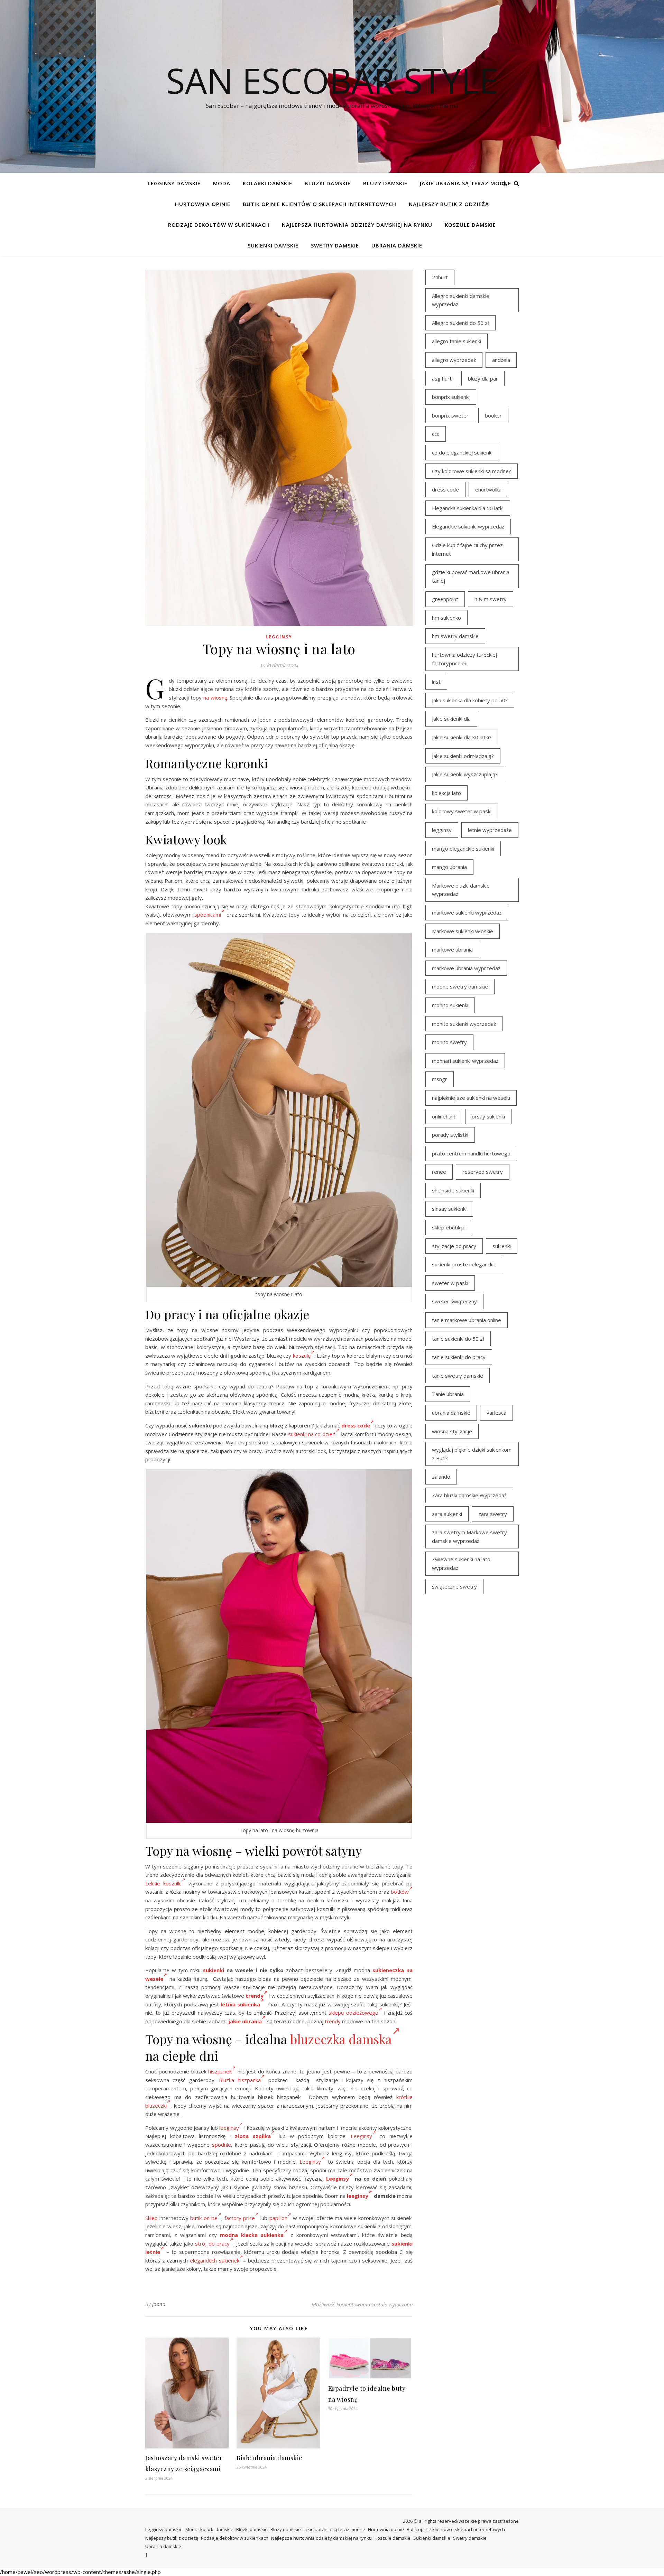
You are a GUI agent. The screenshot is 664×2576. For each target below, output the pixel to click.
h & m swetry (491, 599)
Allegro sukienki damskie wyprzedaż (461, 300)
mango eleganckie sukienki (463, 849)
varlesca (496, 1413)
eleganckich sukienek (215, 2260)
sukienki (214, 1970)
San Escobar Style (332, 80)
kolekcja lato (446, 793)
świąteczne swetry (454, 1586)
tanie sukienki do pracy (459, 1357)
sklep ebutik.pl (449, 1227)
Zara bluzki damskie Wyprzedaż (469, 1495)
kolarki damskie (268, 183)
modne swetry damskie (460, 986)
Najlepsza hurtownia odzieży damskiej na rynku (357, 225)
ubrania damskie (451, 1413)
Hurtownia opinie (203, 204)
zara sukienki (447, 1514)
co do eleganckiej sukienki (462, 452)
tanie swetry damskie (458, 1376)
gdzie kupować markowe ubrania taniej (471, 576)
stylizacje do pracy (454, 1246)
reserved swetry (483, 1172)
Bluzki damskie (328, 183)
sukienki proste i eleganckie (464, 1264)
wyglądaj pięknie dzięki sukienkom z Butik (472, 1454)
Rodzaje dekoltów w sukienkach (219, 225)
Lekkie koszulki (163, 1883)
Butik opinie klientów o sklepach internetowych (320, 204)
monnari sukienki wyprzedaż (465, 1061)
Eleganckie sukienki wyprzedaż (468, 526)
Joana (159, 2304)
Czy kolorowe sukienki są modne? (472, 471)
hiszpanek (220, 2071)
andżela (501, 360)
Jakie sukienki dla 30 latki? (462, 737)
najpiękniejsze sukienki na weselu (471, 1098)
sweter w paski (450, 1283)
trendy (255, 1996)
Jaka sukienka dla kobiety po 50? (470, 700)
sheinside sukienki (453, 1190)
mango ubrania (449, 867)
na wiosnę (215, 697)
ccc (436, 434)
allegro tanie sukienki (456, 341)
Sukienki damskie (273, 245)
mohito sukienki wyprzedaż (464, 1024)
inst (436, 682)
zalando (441, 1477)
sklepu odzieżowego (353, 2013)
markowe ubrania (452, 949)
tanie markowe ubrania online (467, 1320)
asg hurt (442, 378)
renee (439, 1172)
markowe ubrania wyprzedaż (466, 968)
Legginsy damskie (174, 183)
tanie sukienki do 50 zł (458, 1339)
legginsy (442, 830)
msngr (440, 1079)
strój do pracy (212, 2244)
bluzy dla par (483, 378)
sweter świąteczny (454, 1301)
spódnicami (208, 915)
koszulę (302, 1356)
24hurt (440, 277)
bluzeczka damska (341, 2039)
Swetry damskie (335, 245)
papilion (278, 2218)
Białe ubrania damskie (270, 2458)
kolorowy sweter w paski (462, 811)
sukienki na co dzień (312, 1434)
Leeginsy (361, 2136)
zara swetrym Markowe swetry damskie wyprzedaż (469, 1537)
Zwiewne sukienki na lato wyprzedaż (461, 1563)
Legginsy (279, 637)
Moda (222, 183)
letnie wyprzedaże (490, 830)
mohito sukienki (450, 1005)
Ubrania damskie (397, 245)
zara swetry (493, 1514)
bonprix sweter (450, 415)
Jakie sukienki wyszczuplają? (465, 774)
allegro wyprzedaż (454, 360)
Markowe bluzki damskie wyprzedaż (461, 890)
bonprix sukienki (451, 397)
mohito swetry (449, 1042)
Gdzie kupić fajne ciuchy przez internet (467, 549)
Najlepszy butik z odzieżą (449, 204)
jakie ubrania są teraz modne (465, 183)
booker (493, 415)
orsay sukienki (488, 1116)
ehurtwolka (488, 489)
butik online (204, 2218)
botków (400, 1892)
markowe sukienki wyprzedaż (467, 912)
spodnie (222, 2145)
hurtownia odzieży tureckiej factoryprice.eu (464, 659)
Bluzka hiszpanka (240, 2080)
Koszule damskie (470, 225)
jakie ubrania (245, 2021)
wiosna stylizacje (452, 1431)
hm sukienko (446, 618)
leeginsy (229, 2128)
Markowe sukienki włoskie (463, 931)
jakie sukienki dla (451, 719)
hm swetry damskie (455, 636)
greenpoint (445, 599)
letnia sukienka (240, 2004)
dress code (356, 1425)
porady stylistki (450, 1135)
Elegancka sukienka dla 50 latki (468, 508)
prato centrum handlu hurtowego (471, 1153)
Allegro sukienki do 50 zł (460, 323)
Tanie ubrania (448, 1394)
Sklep (151, 2218)
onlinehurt (444, 1116)
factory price (240, 2218)
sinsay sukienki (449, 1209)
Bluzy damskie (385, 183)
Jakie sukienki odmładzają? (463, 756)
